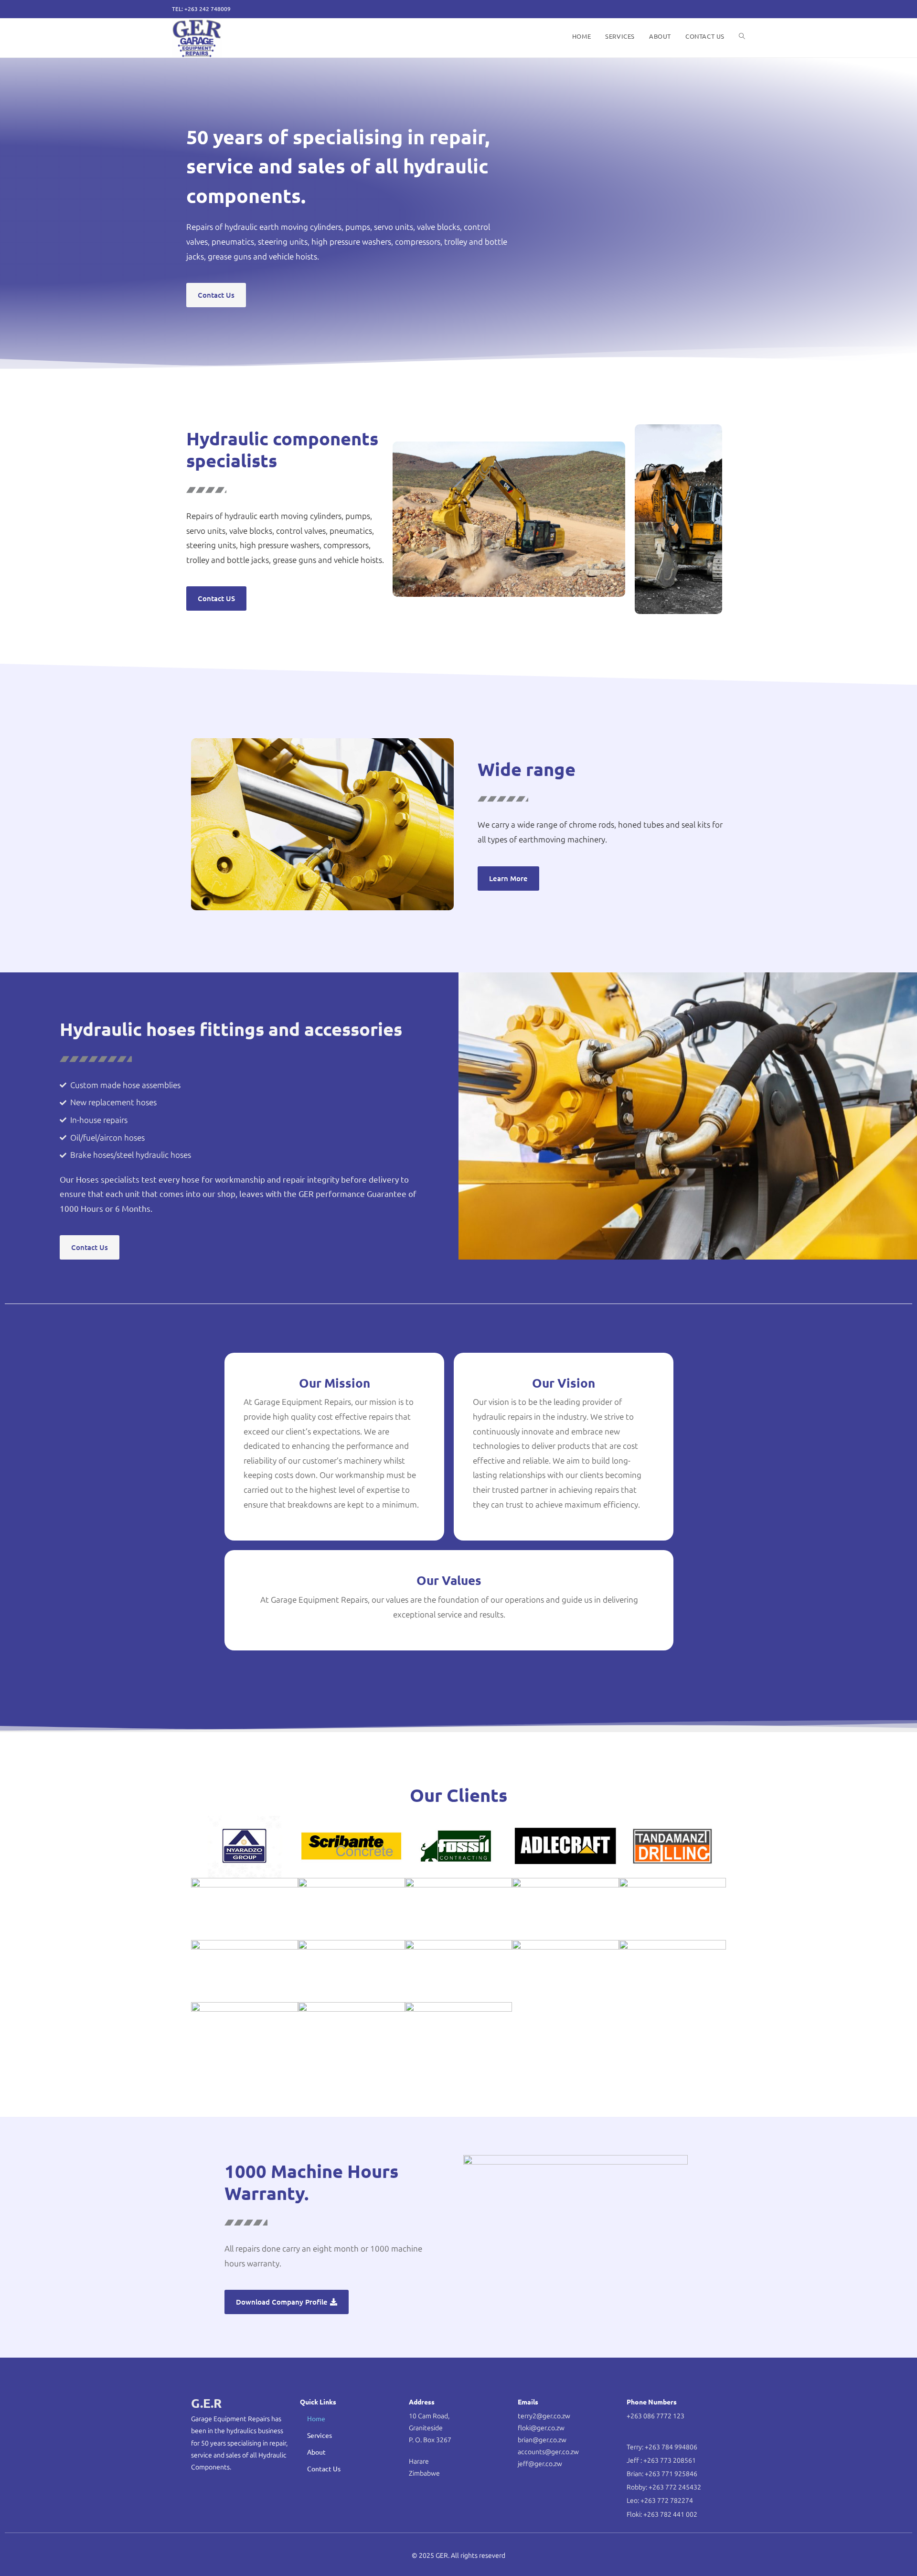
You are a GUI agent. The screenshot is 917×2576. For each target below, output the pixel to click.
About (316, 2452)
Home (316, 2418)
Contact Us (324, 2468)
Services (320, 2435)
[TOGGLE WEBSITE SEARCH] (742, 36)
